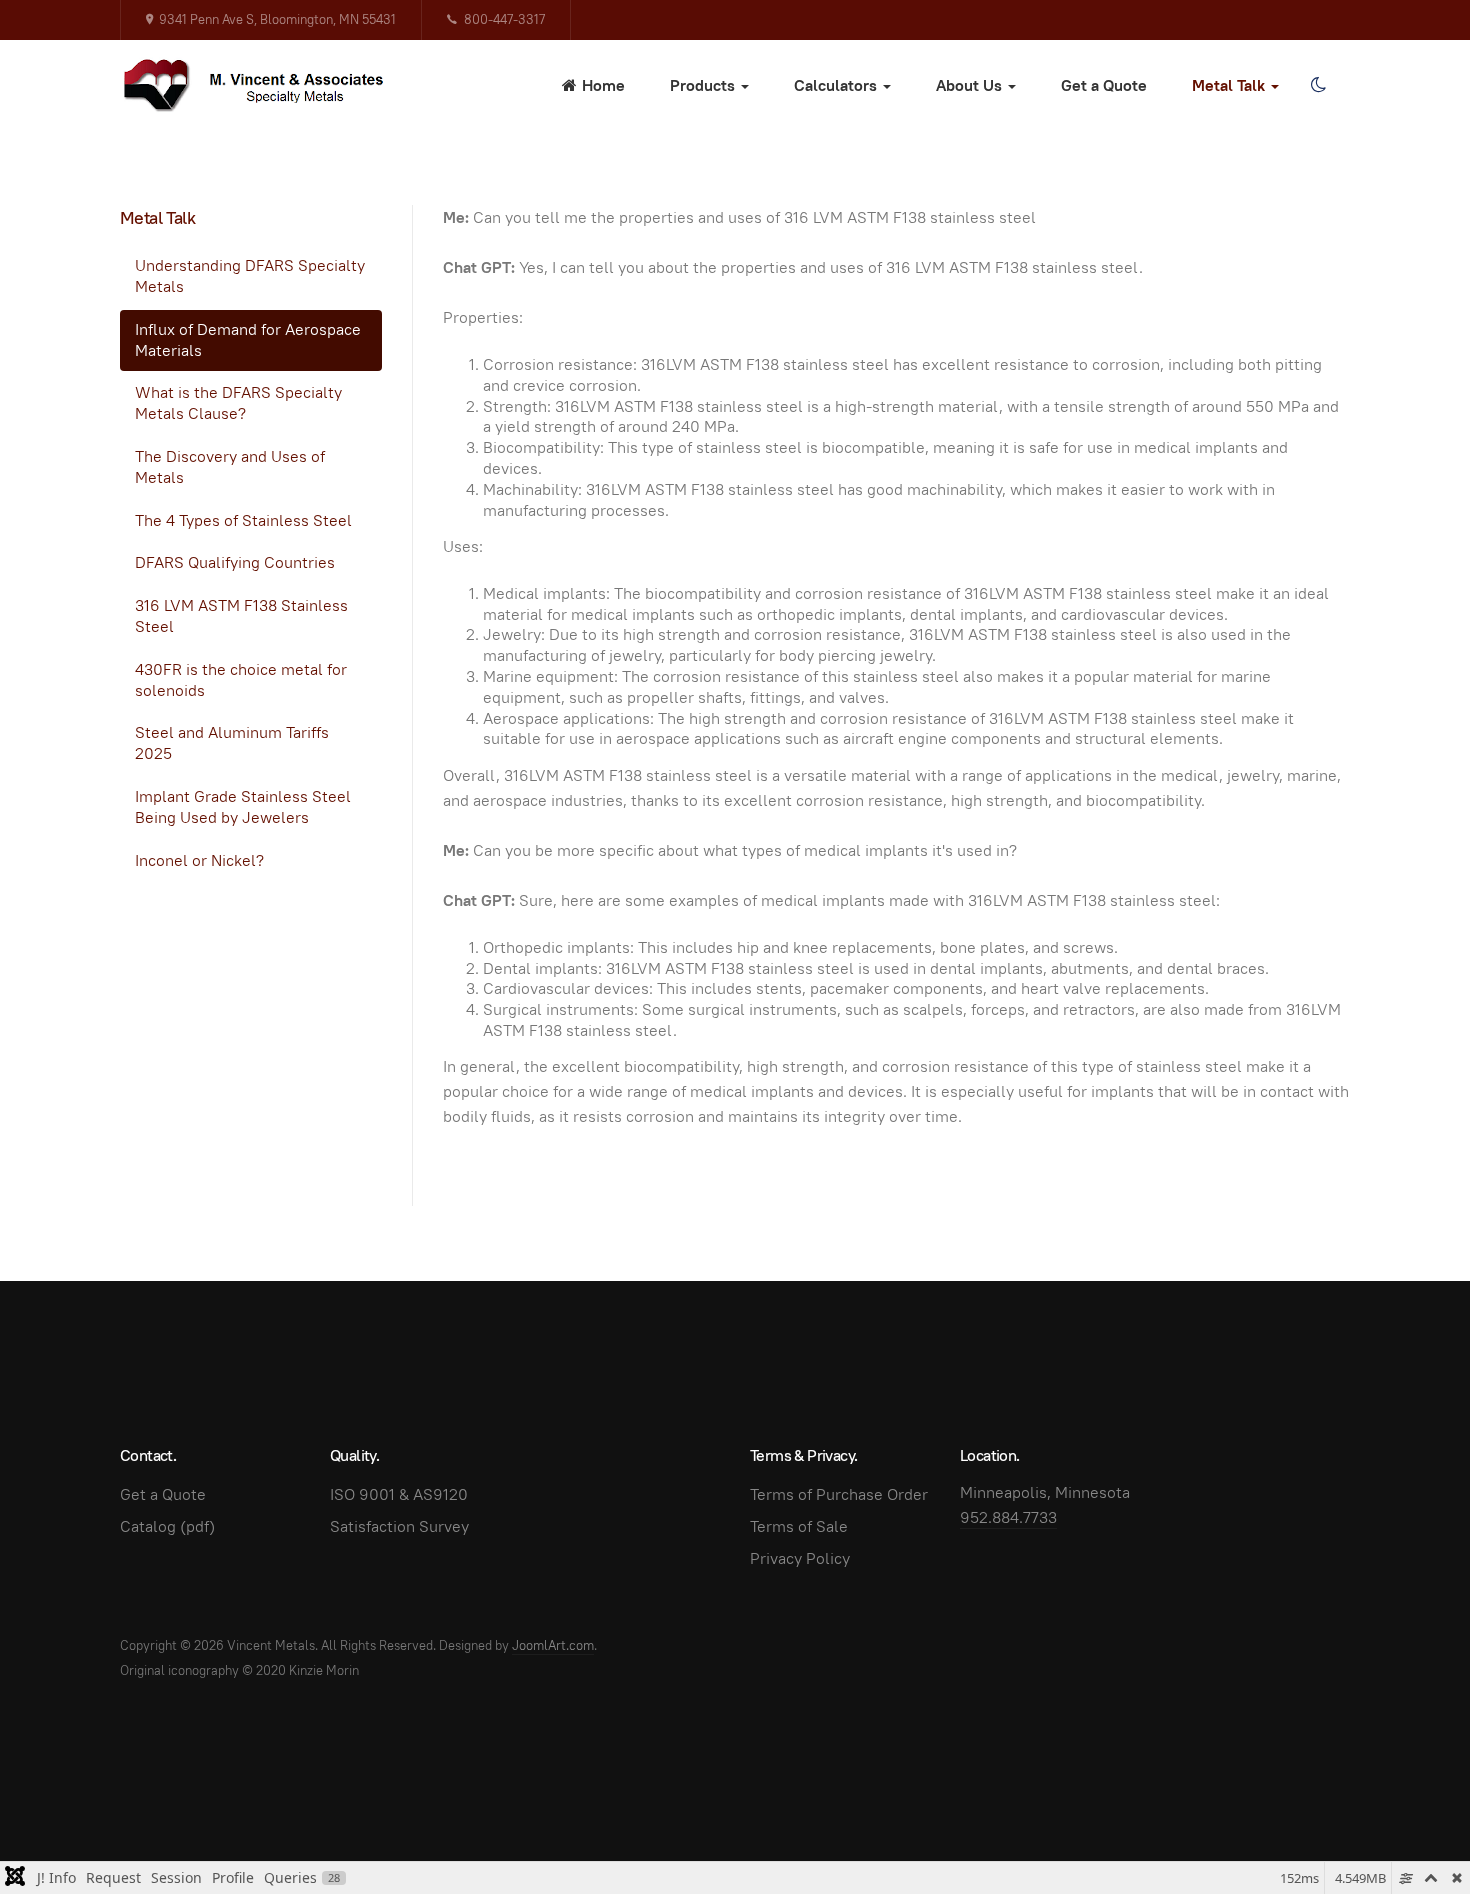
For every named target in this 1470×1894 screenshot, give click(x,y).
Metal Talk (1230, 85)
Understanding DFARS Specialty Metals (250, 276)
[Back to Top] (1410, 1834)
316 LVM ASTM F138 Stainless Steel (241, 616)
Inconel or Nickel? (199, 860)
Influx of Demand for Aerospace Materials (248, 340)
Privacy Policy (800, 1558)
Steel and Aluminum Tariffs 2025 (232, 743)
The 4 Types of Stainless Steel (243, 520)
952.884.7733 (1008, 1517)
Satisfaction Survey (399, 1526)
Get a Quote (1104, 85)
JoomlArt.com (553, 1645)
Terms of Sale (799, 1526)
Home (603, 85)
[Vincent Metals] (264, 85)
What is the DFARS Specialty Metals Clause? (238, 403)
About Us (971, 85)
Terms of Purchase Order (839, 1494)
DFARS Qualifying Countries (235, 562)
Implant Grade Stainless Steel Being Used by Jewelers (243, 807)
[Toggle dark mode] (1318, 85)
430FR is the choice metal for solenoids (241, 680)
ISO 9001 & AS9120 (399, 1494)
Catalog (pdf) (167, 1526)
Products (704, 85)
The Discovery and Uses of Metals (230, 467)
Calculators (837, 85)
